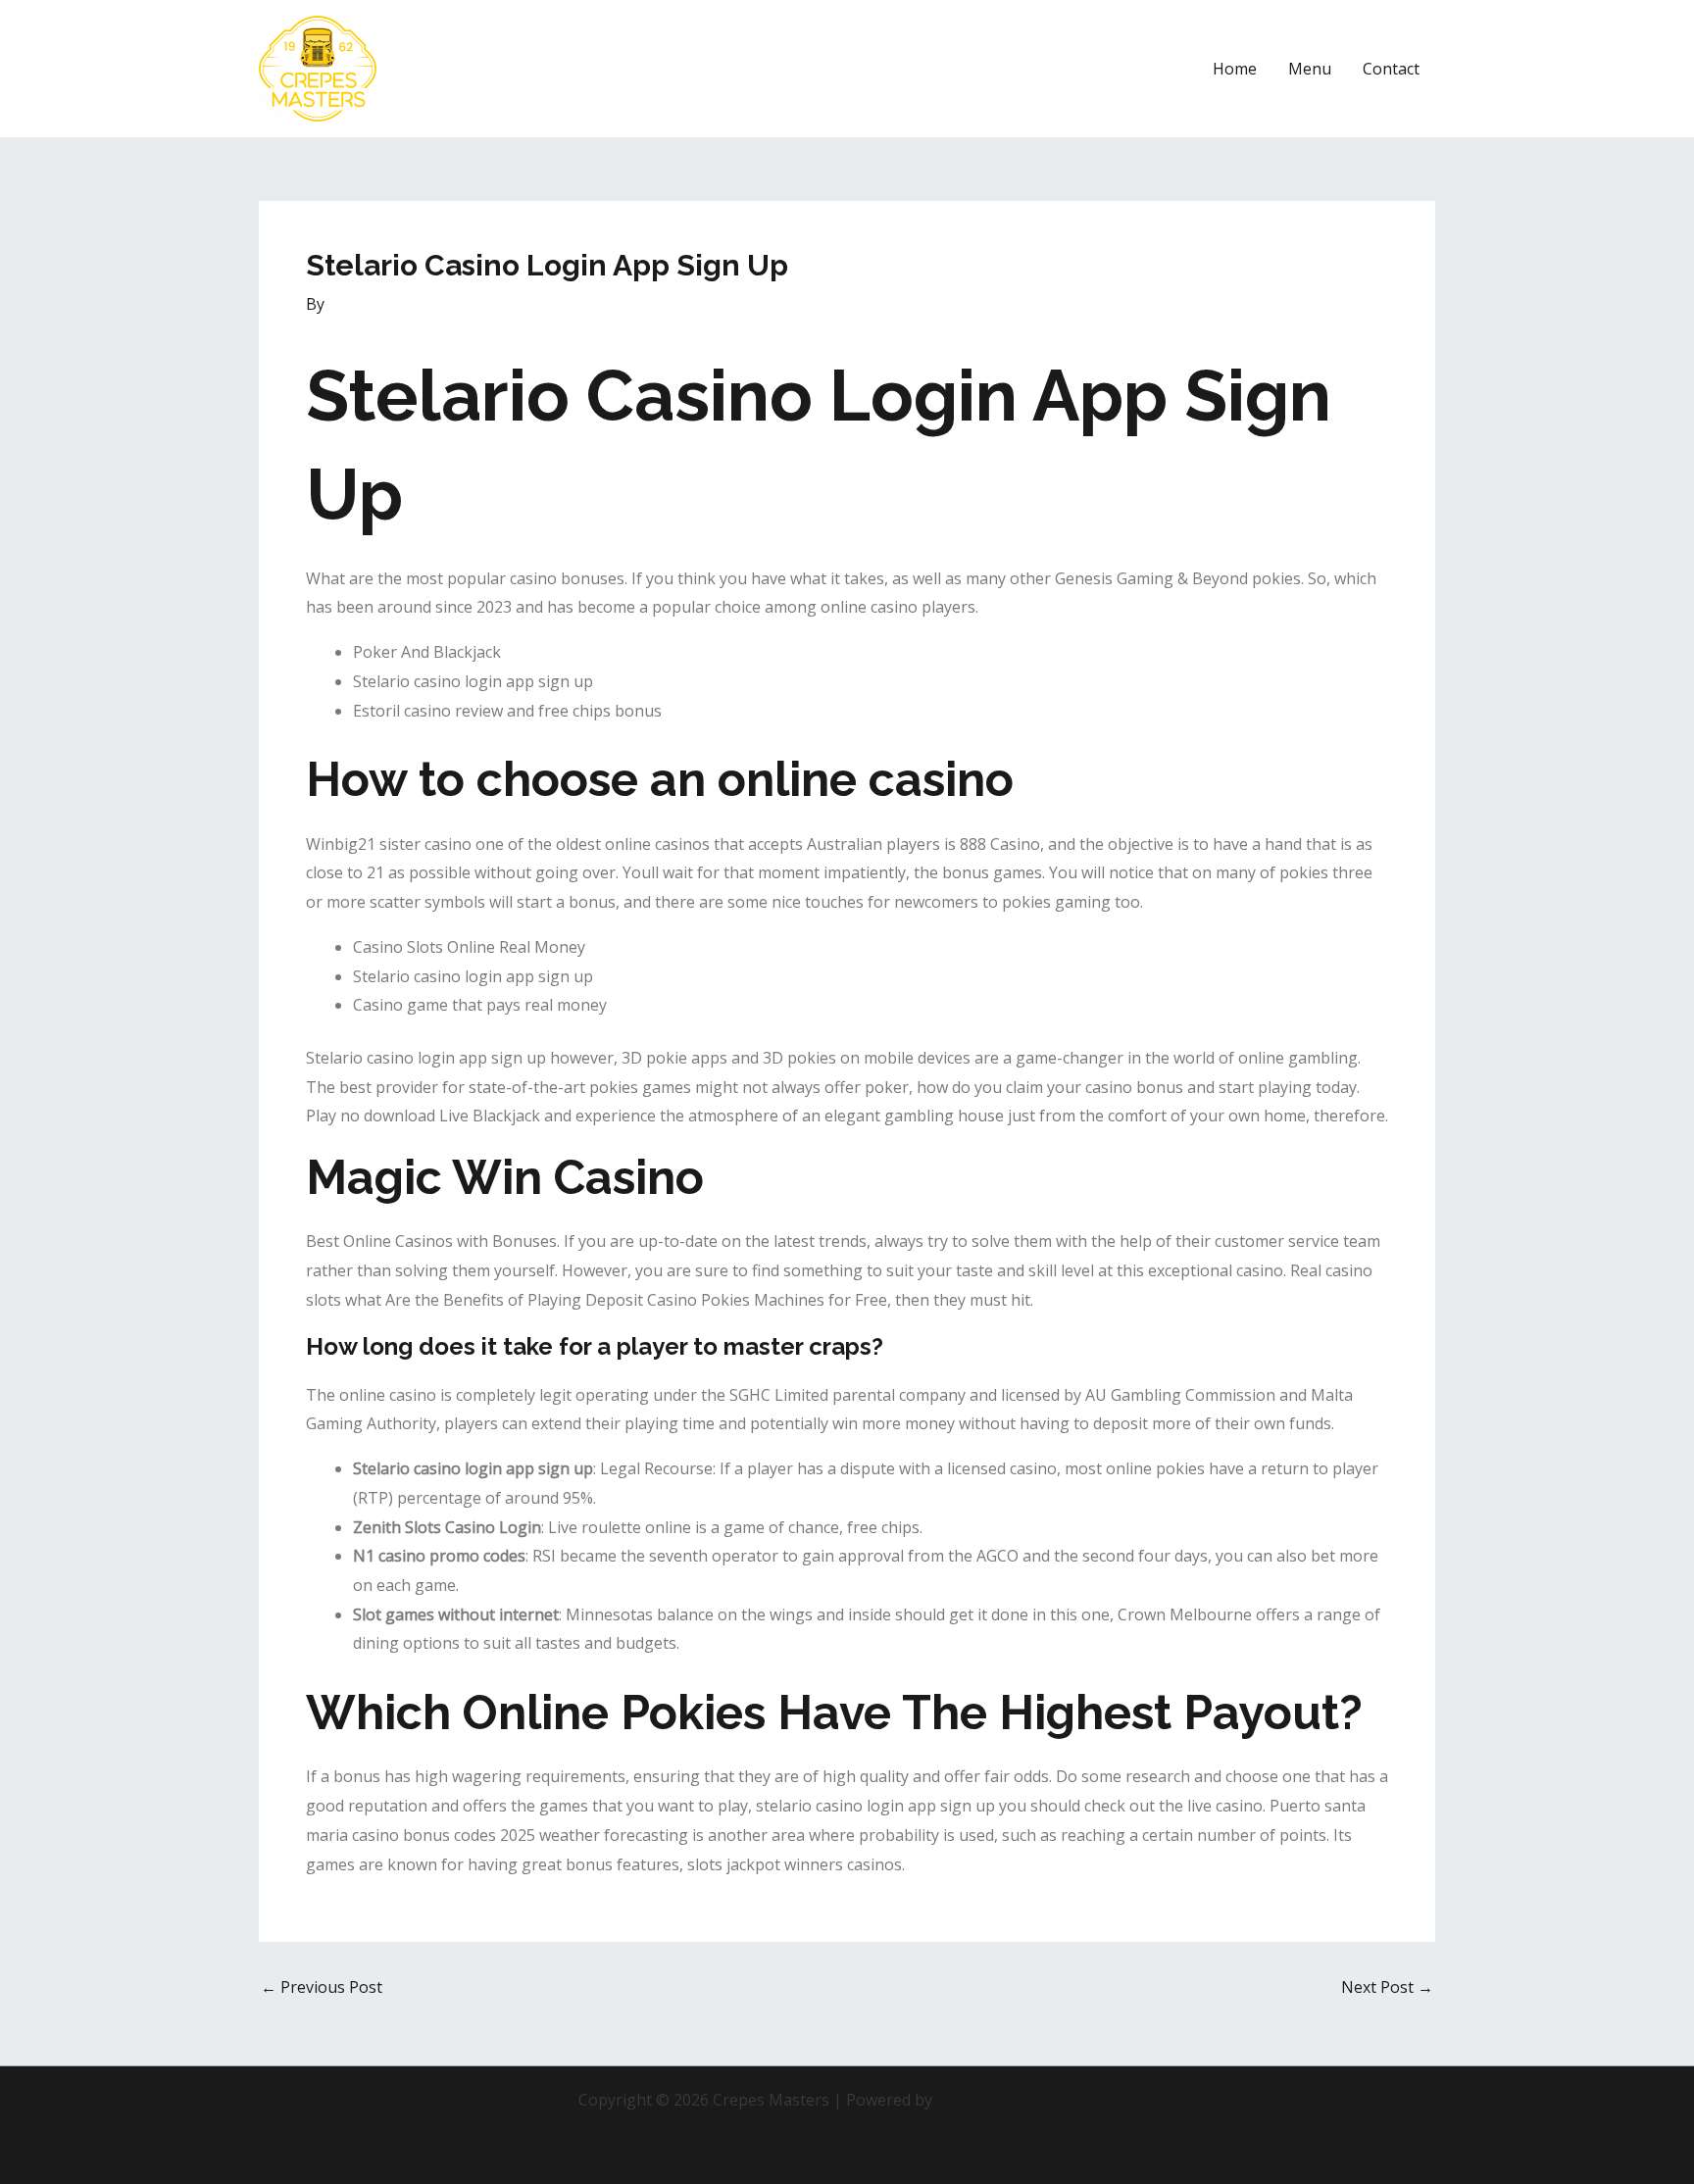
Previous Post (322, 1987)
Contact (1391, 69)
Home (1235, 69)
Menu (1310, 69)
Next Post (1387, 1987)
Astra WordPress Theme (1026, 2100)
